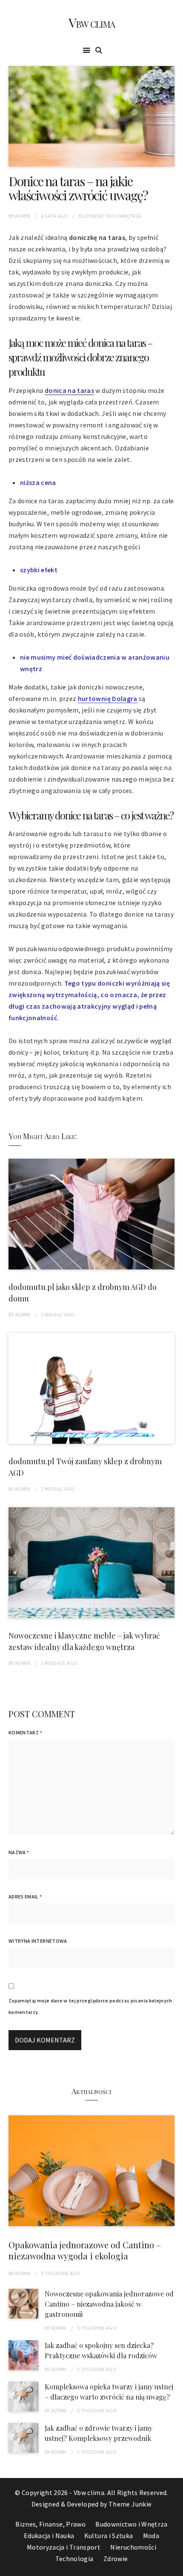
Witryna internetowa (38, 1941)
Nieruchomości (133, 2547)
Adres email (25, 1897)
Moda (151, 2536)
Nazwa (19, 1852)
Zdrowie (116, 2559)
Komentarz (25, 1732)
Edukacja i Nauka (49, 2536)
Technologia (74, 2559)
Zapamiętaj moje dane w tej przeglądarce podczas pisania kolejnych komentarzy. (90, 2006)
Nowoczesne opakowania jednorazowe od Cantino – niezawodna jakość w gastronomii (109, 2304)
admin (23, 216)
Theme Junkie (130, 2504)
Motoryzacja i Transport (64, 2547)
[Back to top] (174, 2567)
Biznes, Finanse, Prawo (50, 2524)
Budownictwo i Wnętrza (110, 216)
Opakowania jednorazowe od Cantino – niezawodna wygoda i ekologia (85, 2250)
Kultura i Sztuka (109, 2536)
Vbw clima (91, 23)
